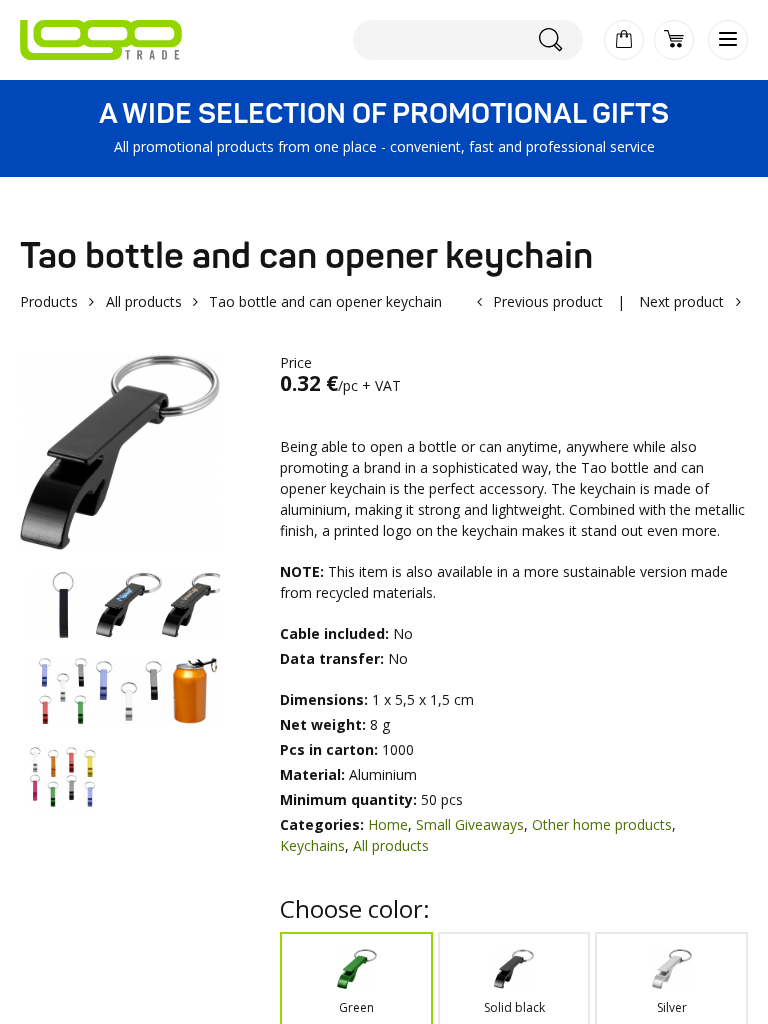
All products (144, 301)
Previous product (548, 301)
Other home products (602, 824)
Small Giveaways (470, 824)
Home (388, 824)
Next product (681, 301)
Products (49, 301)
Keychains (312, 845)
